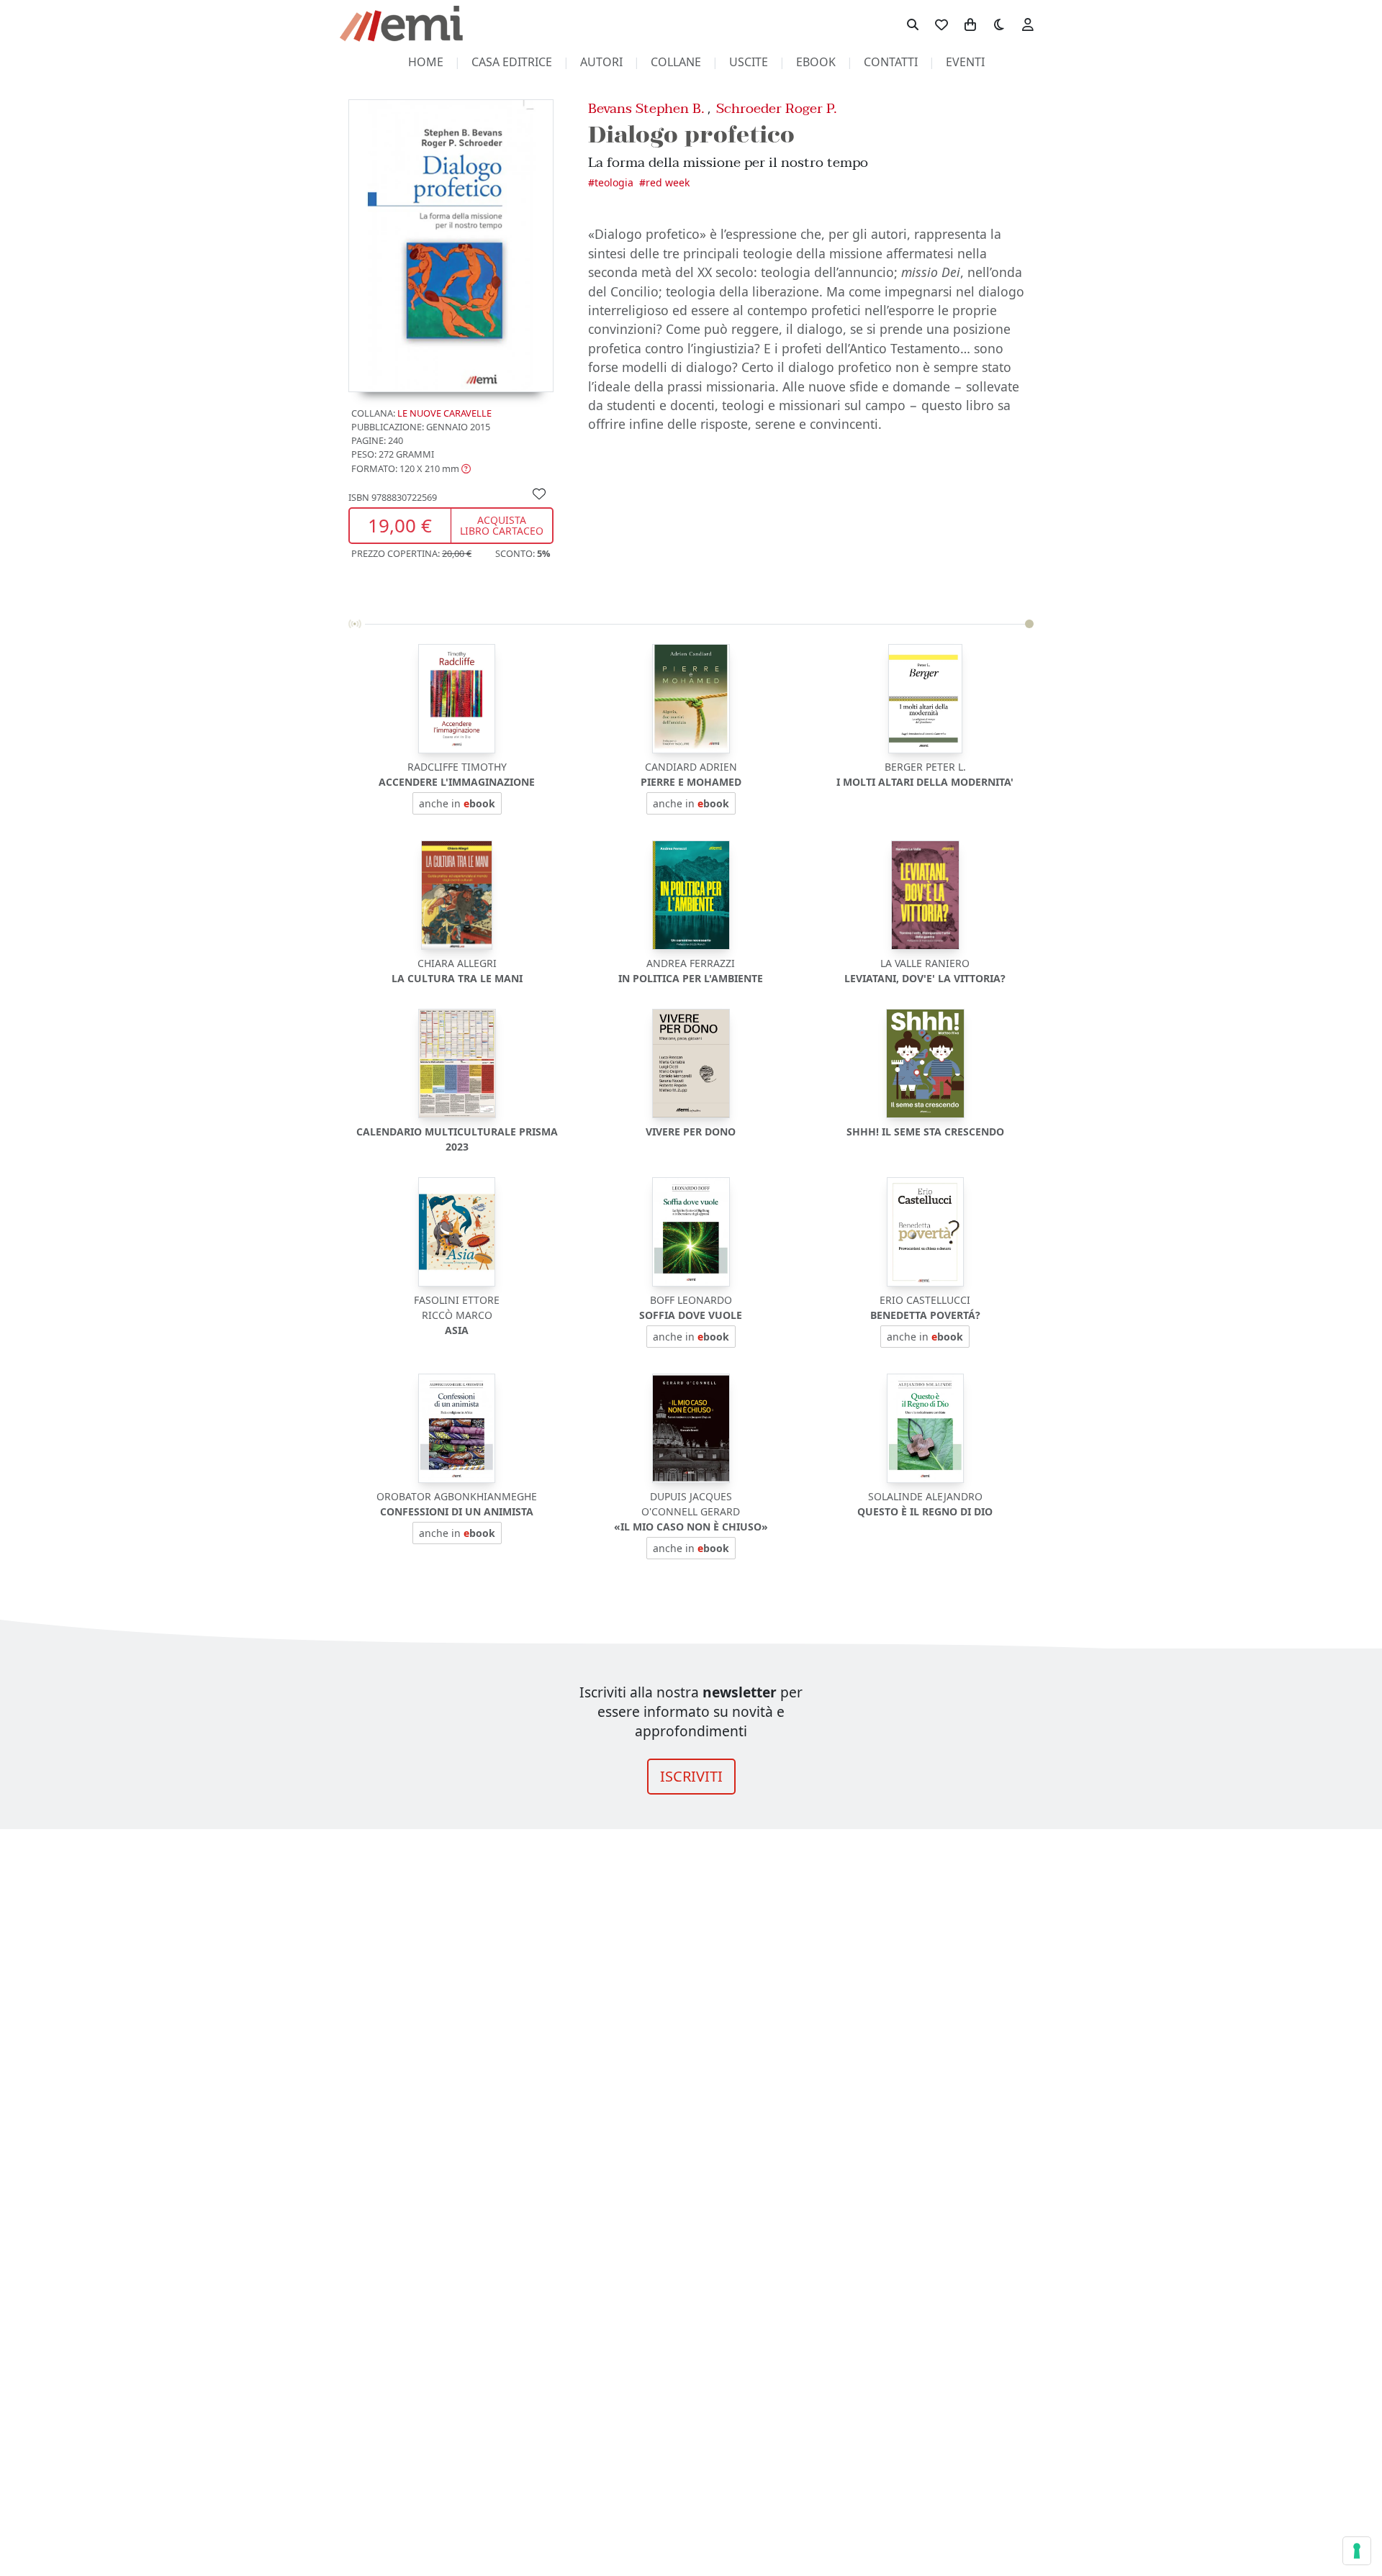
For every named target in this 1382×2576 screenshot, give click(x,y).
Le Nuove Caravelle (444, 413)
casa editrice (512, 62)
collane (676, 62)
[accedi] (1028, 24)
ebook (816, 62)
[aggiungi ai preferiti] (539, 493)
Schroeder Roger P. (777, 108)
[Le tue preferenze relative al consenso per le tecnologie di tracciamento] (1357, 2551)
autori (601, 62)
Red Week (668, 182)
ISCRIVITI (691, 1776)
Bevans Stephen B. (646, 108)
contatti (891, 62)
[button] (411, 468)
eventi (965, 62)
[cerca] (913, 24)
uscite (749, 62)
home (426, 62)
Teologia (614, 182)
